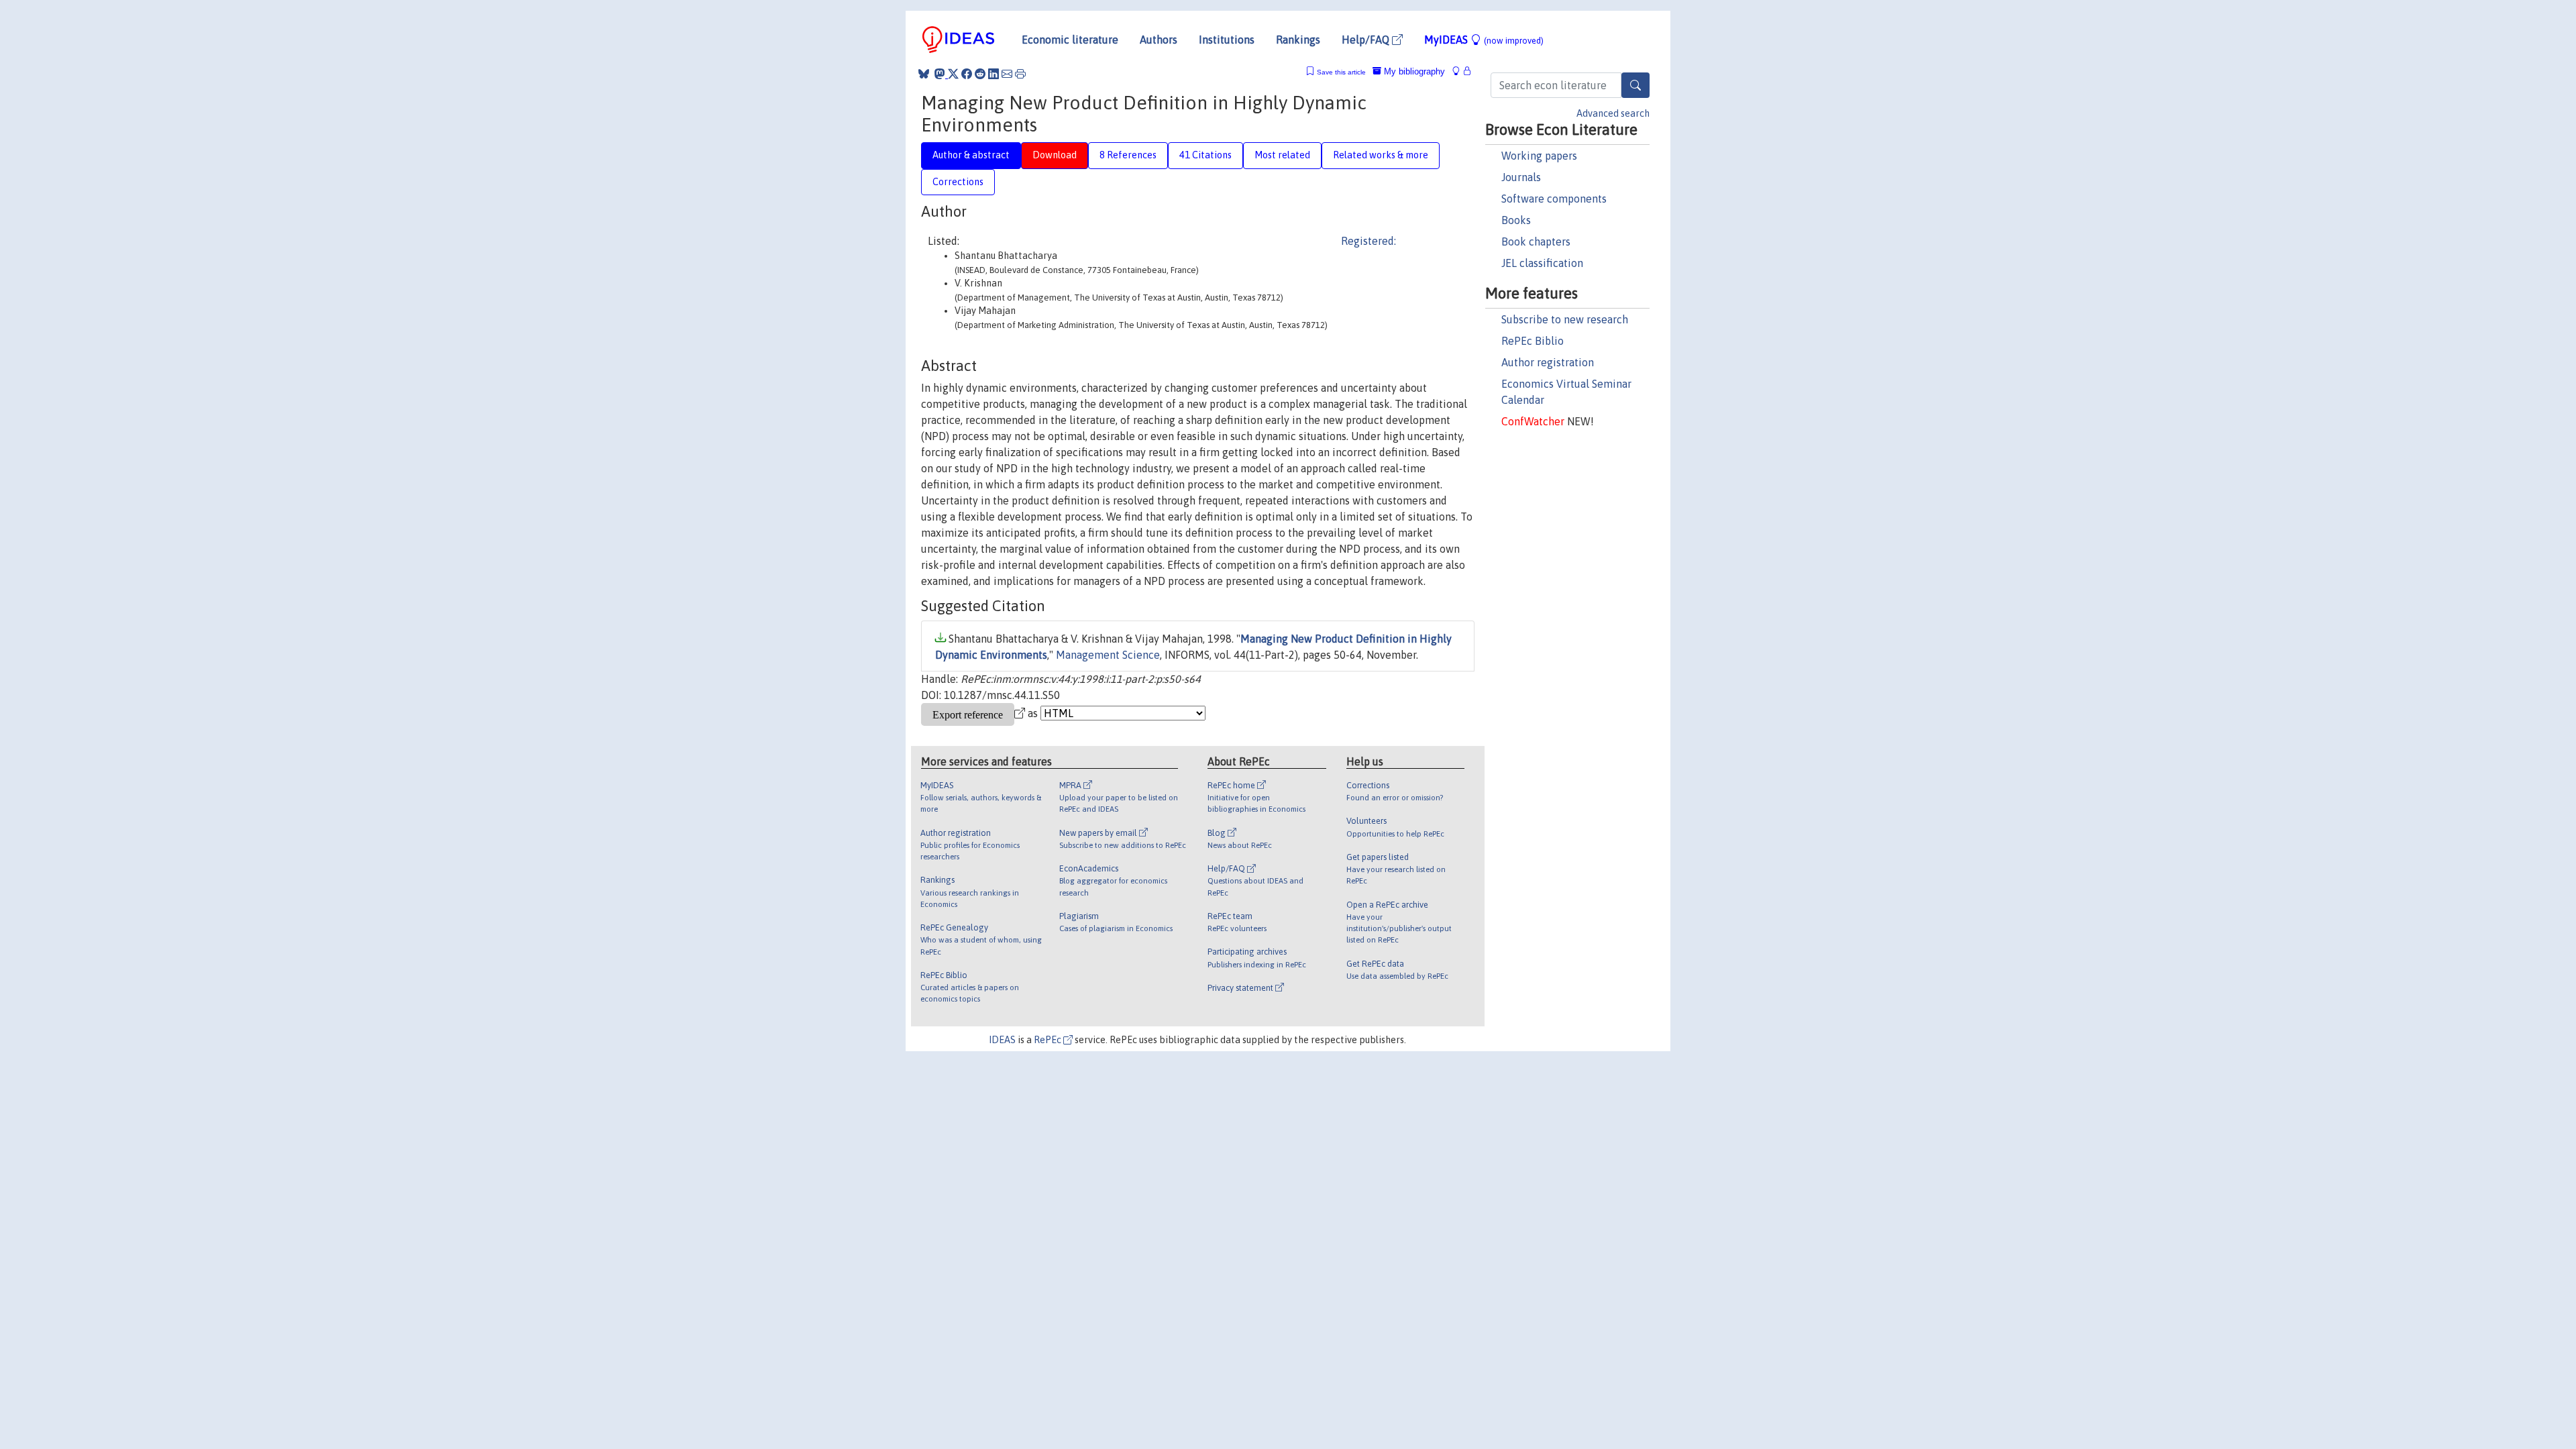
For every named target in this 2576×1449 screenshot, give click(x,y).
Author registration (1548, 362)
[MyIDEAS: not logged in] (1460, 71)
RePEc (1049, 1040)
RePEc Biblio (1533, 341)
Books (1516, 220)
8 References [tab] (1128, 155)
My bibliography (1413, 71)
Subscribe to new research (1565, 319)
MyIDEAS (1484, 40)
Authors (1159, 40)
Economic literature (1070, 40)
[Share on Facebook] (967, 74)
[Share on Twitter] (953, 74)
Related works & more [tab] (1381, 155)
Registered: (1368, 241)
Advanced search (1613, 113)
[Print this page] (1020, 74)
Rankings (1298, 40)
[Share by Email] (1007, 74)
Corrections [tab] (958, 182)
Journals (1521, 177)
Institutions (1227, 40)
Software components (1554, 199)
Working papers (1539, 156)
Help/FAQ (1367, 40)
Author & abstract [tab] (971, 155)
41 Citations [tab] (1205, 155)
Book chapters (1536, 241)
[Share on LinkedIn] (994, 74)
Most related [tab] (1282, 155)
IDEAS (1002, 1040)
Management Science (1108, 655)
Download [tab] (1055, 155)
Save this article (1341, 72)
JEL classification (1542, 263)
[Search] (1635, 85)
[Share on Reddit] (980, 74)
